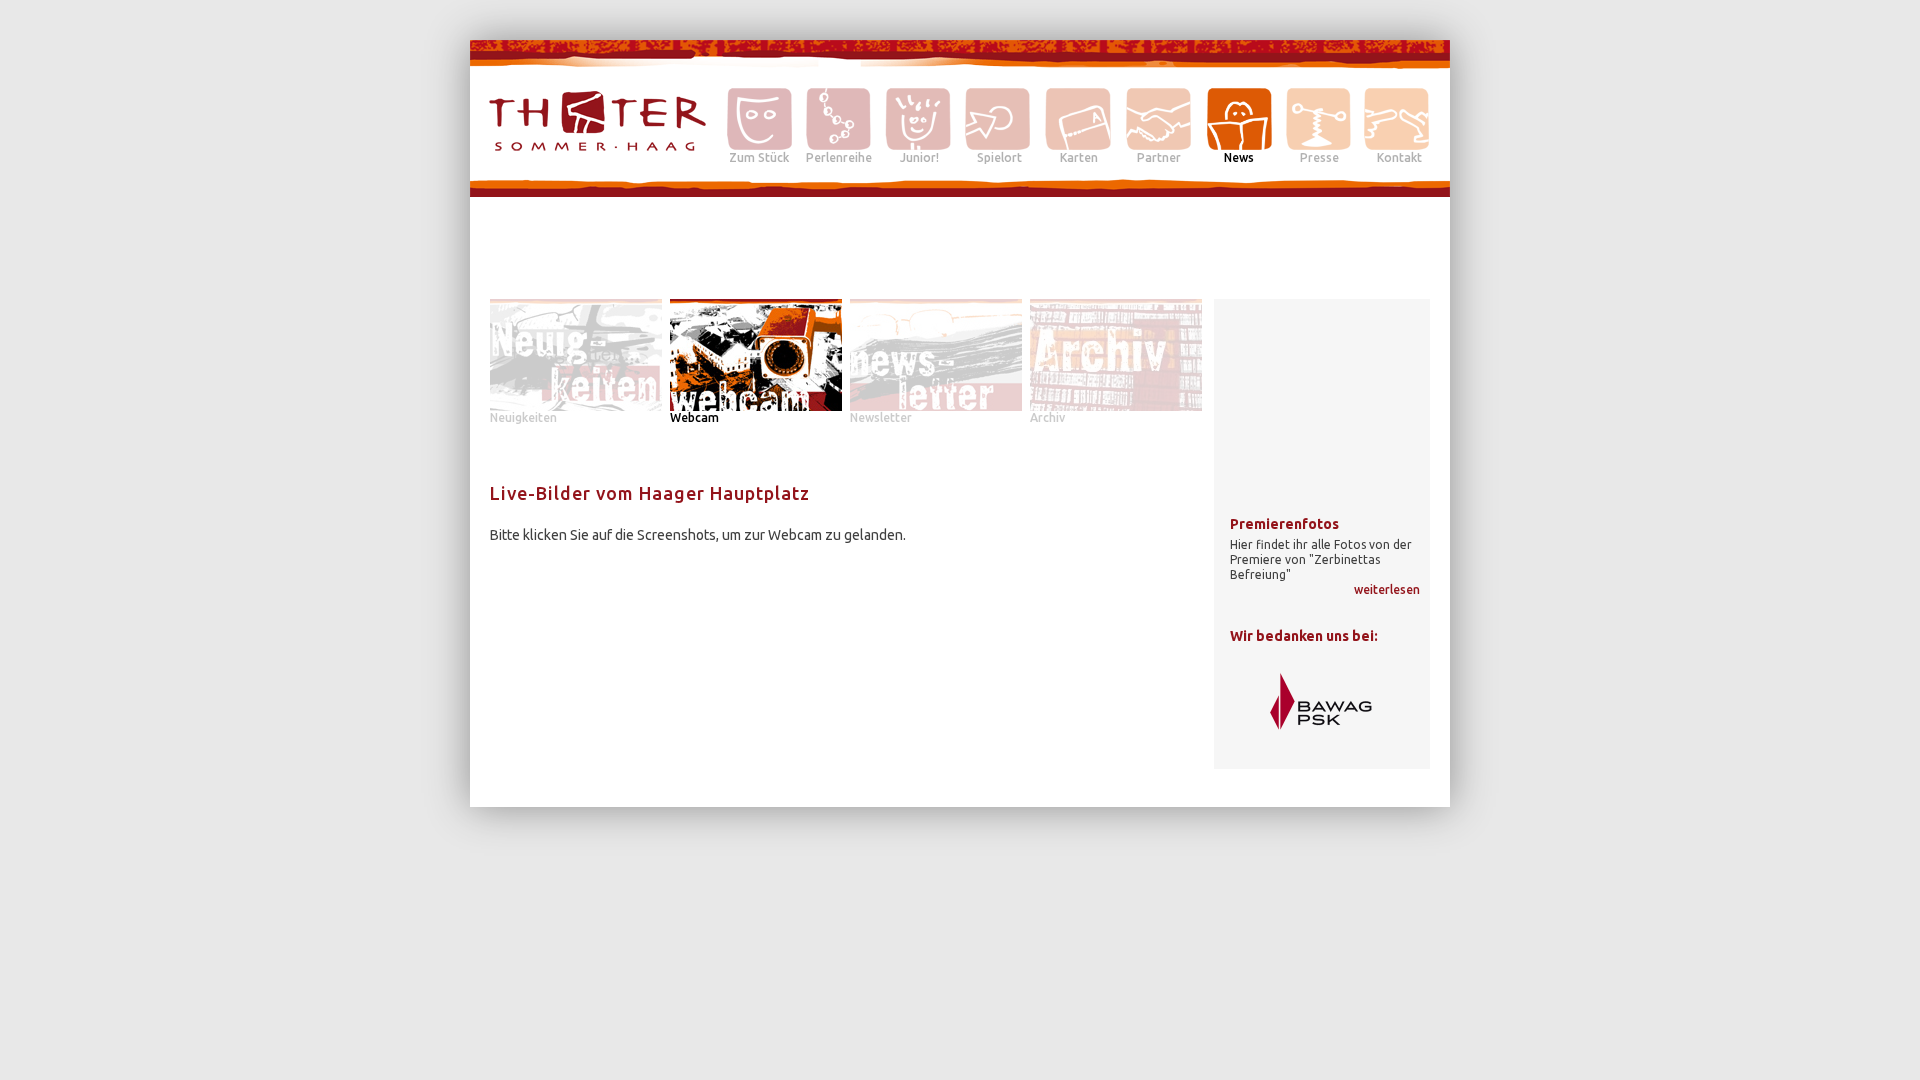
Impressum (1397, 790)
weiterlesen (1387, 589)
